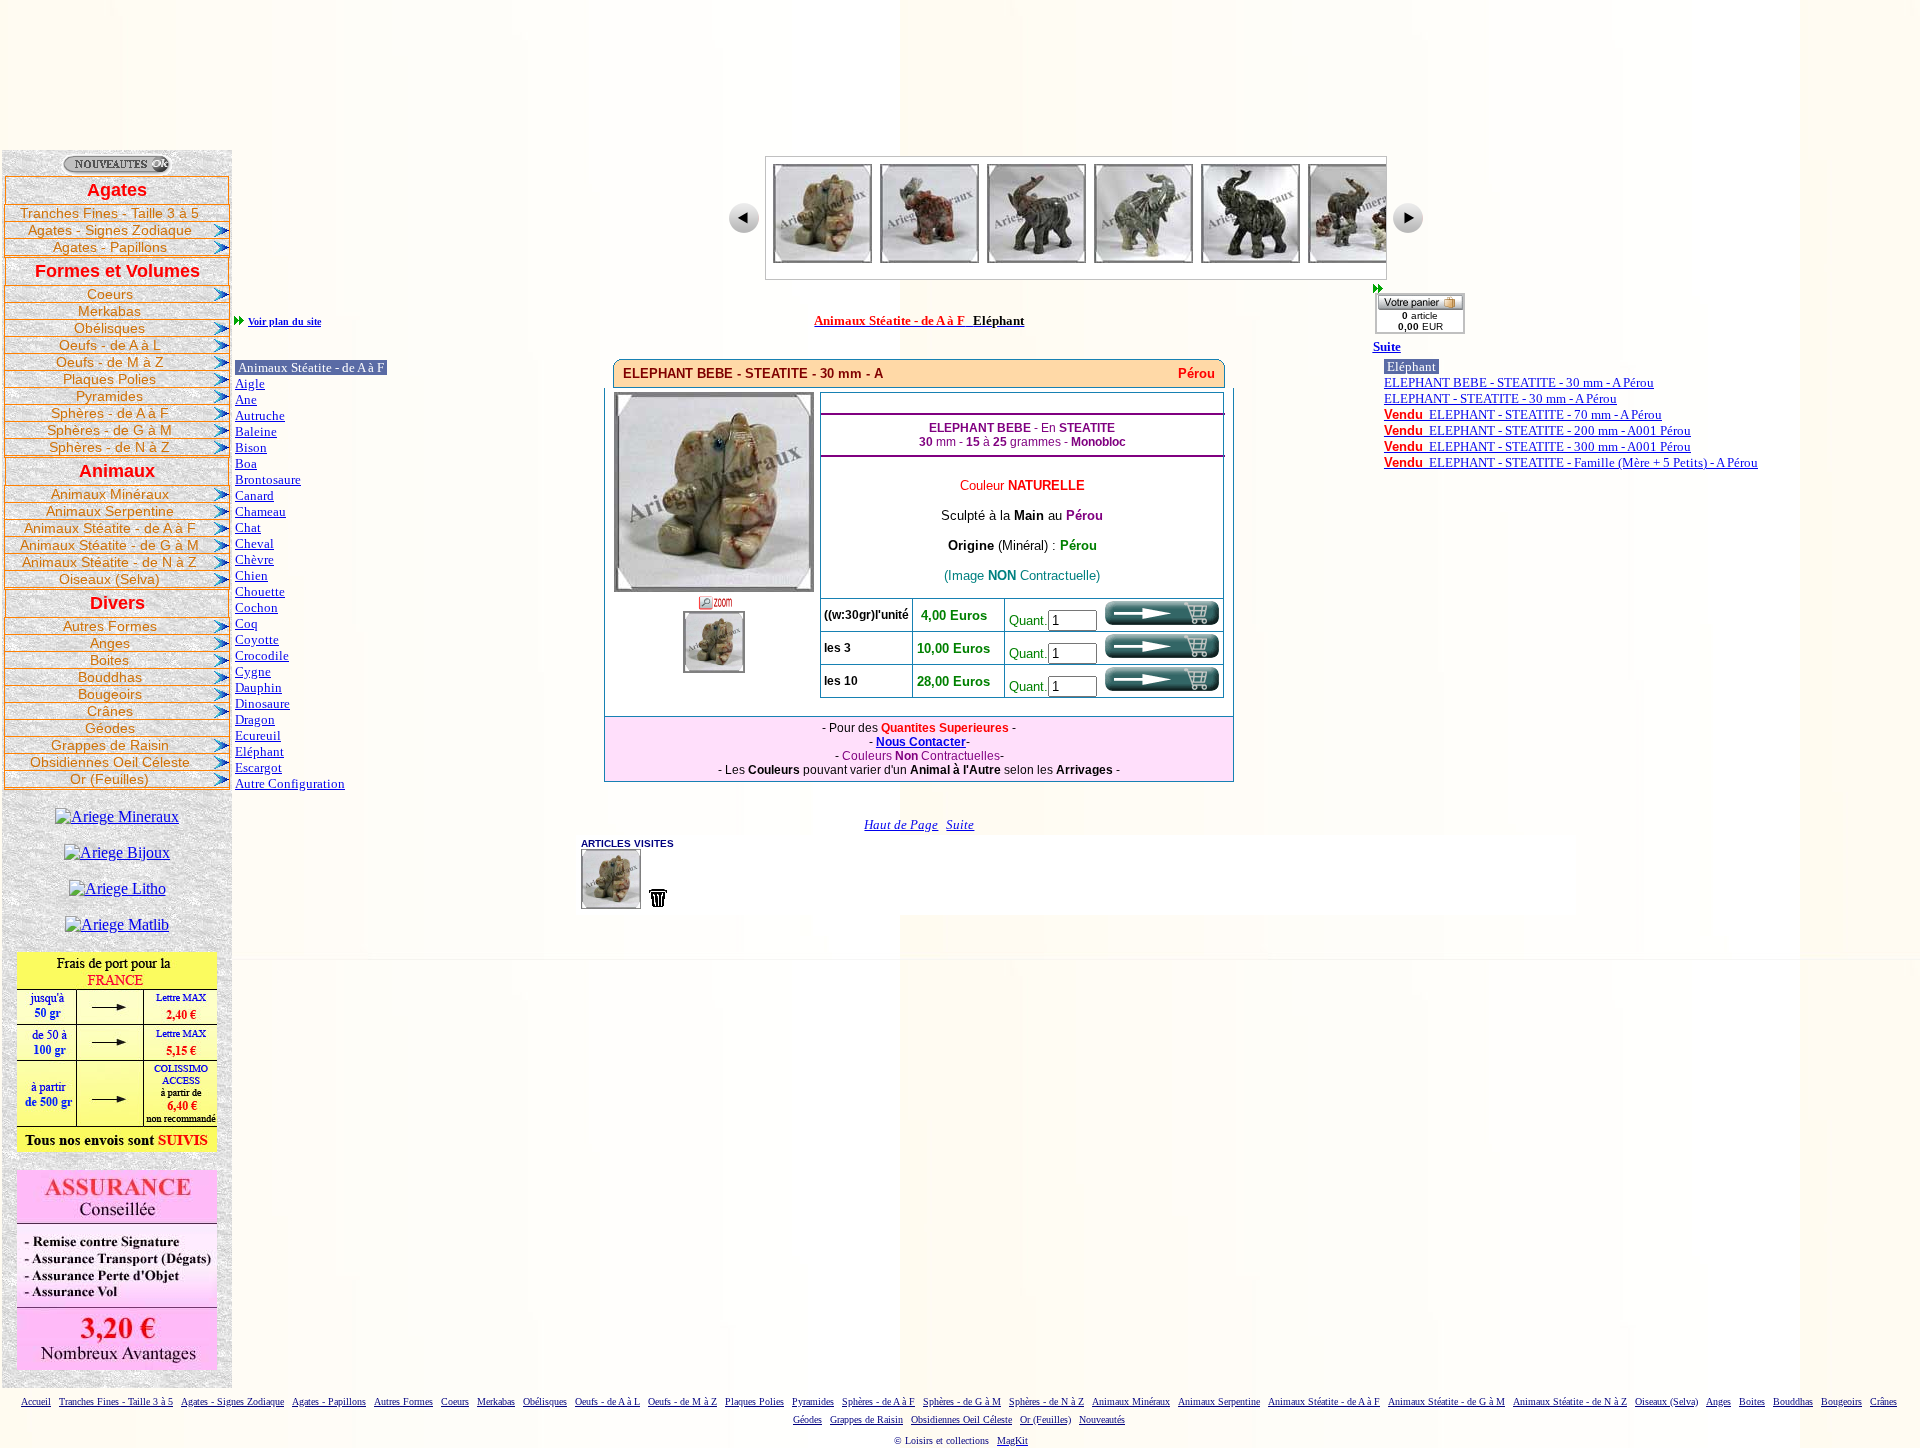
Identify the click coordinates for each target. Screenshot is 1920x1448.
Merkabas (109, 311)
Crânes (110, 711)
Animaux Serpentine (110, 511)
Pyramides (109, 396)
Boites (109, 660)
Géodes (110, 728)
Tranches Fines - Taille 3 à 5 (109, 213)
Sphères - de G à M (109, 430)
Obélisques (109, 328)
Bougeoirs (110, 694)
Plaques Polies (109, 379)
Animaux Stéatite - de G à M (109, 545)
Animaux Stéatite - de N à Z (109, 562)
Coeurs (110, 294)
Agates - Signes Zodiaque (110, 230)
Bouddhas (110, 677)
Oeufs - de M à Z (110, 362)
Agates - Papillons (110, 247)
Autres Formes (110, 626)
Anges (110, 643)
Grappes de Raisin (110, 745)
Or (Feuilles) (109, 779)
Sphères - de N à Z (109, 447)
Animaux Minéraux (110, 494)
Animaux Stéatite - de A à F (110, 528)
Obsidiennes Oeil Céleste (110, 762)
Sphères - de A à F (110, 413)
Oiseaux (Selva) (109, 579)
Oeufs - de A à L (110, 345)
